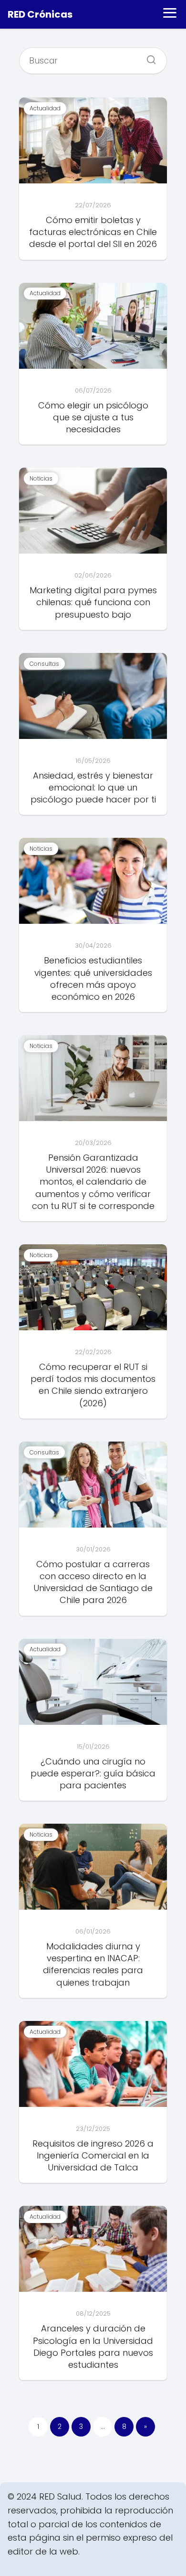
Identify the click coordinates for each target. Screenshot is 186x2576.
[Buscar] (148, 57)
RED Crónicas (40, 14)
